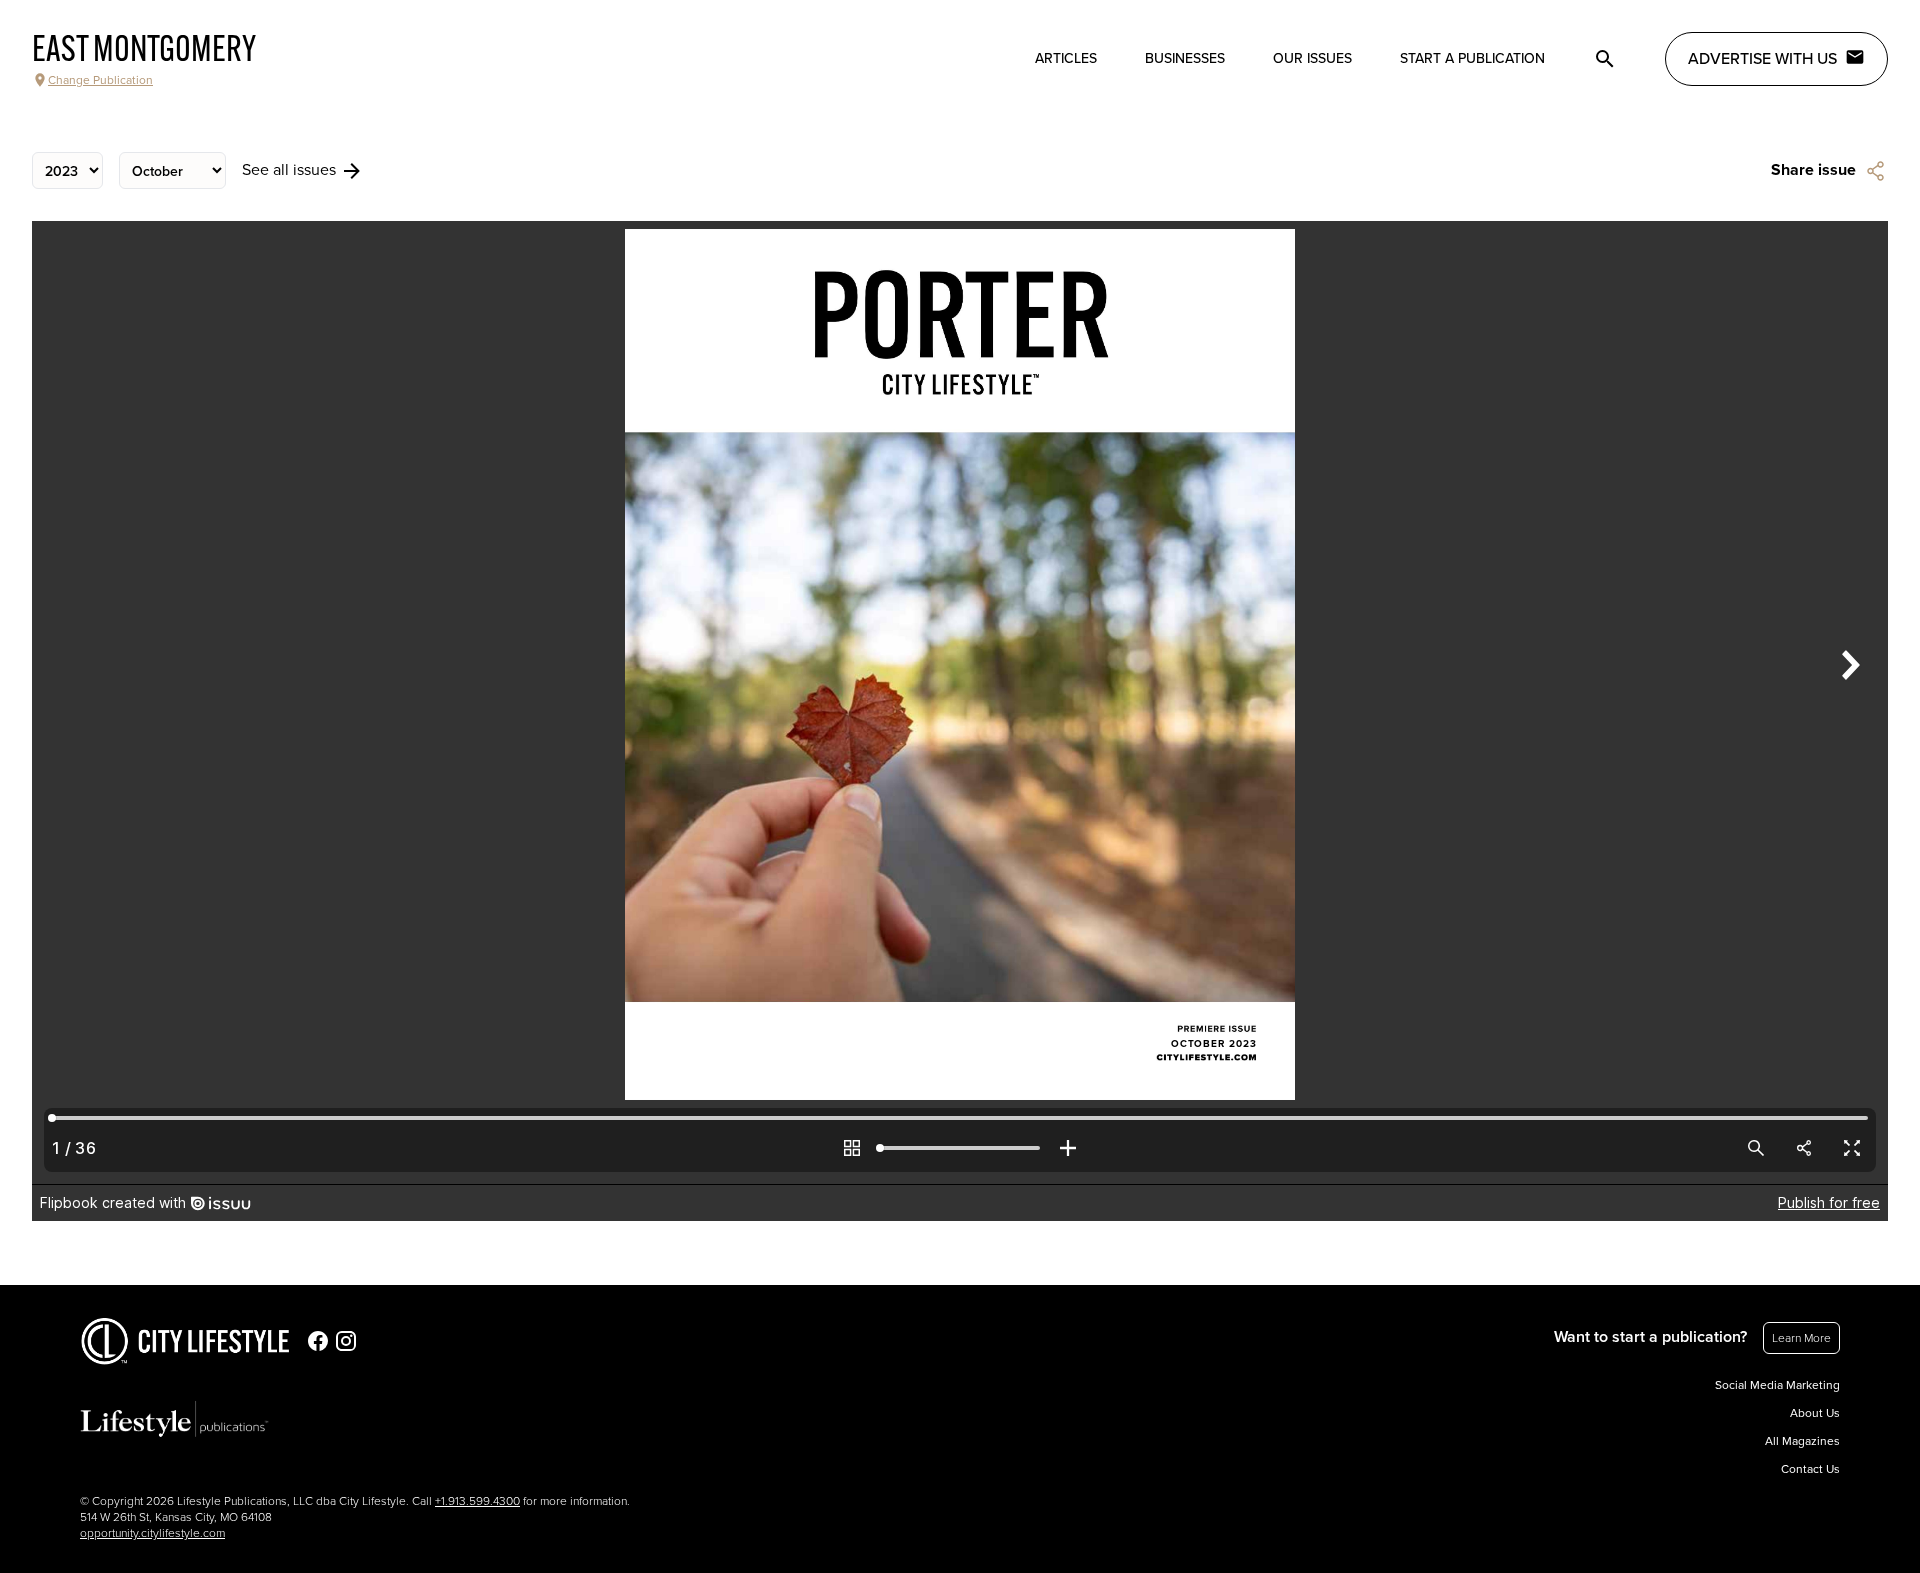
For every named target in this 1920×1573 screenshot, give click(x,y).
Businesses (1185, 58)
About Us (1815, 1413)
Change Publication (100, 80)
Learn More (1801, 1338)
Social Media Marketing (1777, 1385)
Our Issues (1312, 58)
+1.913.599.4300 (477, 1501)
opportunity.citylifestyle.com (152, 1533)
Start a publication (1472, 58)
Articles (1066, 58)
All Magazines (1802, 1441)
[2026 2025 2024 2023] (67, 170)
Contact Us (1810, 1469)
